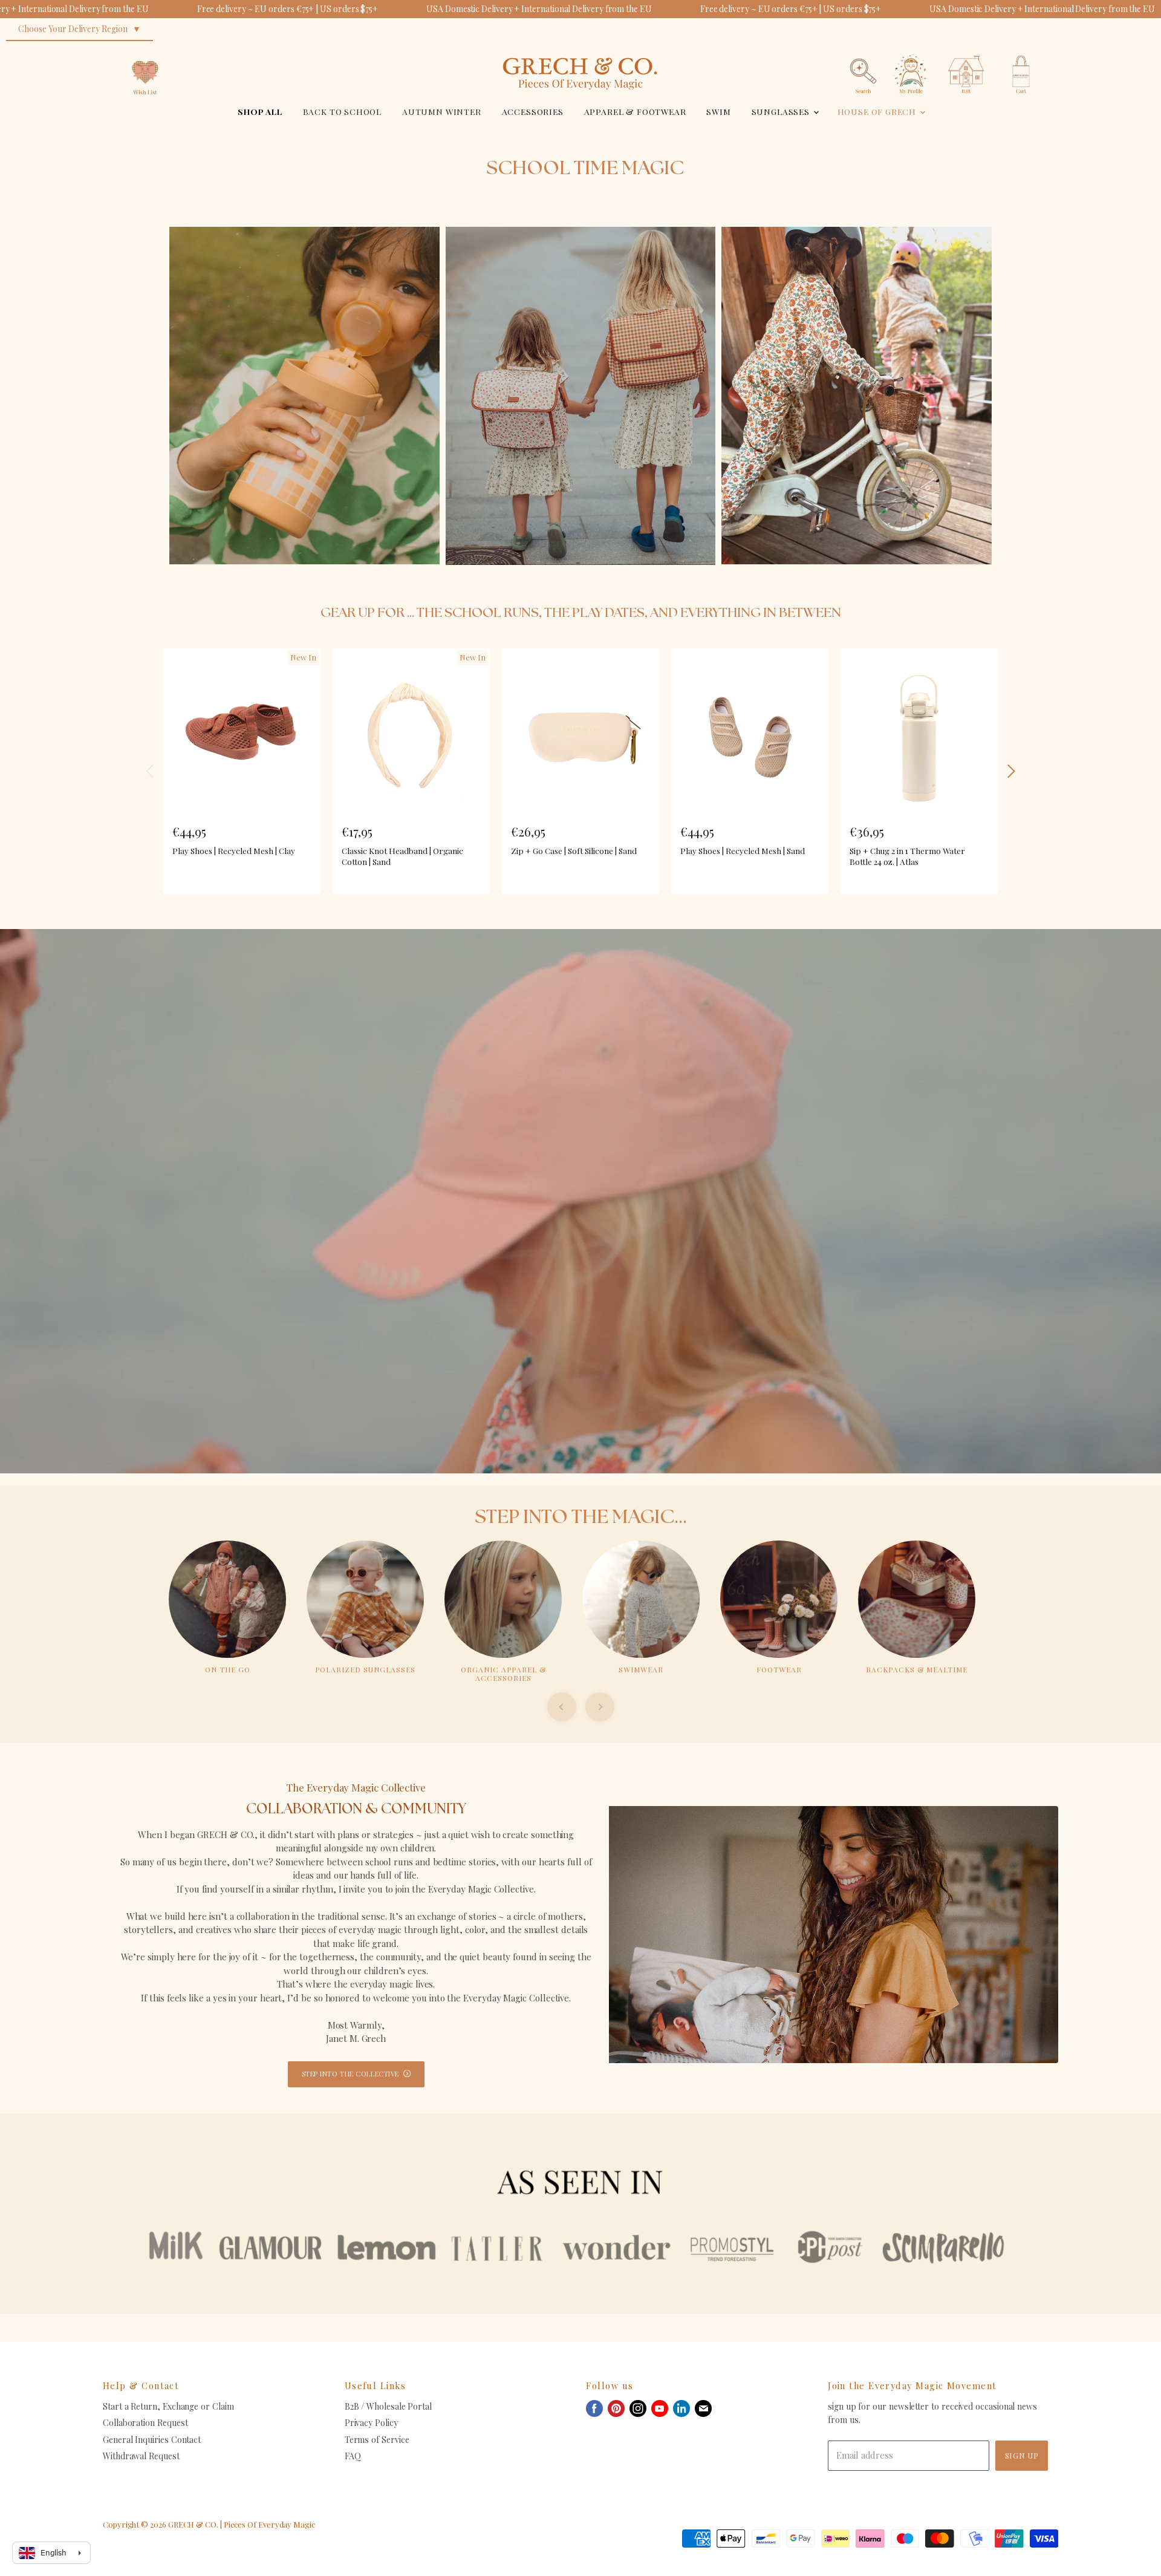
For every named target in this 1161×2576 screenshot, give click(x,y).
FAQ (353, 2456)
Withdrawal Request (141, 2456)
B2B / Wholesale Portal (388, 2406)
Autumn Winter (442, 111)
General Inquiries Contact (152, 2440)
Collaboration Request (145, 2423)
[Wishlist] (145, 51)
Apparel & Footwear (635, 111)
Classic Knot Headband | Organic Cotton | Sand (402, 856)
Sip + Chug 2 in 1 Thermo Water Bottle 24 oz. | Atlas (907, 856)
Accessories (533, 111)
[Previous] (151, 771)
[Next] (1010, 771)
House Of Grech (878, 111)
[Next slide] (600, 1707)
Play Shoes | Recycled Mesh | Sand (743, 850)
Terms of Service (377, 2440)
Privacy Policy (371, 2423)
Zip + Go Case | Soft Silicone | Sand (574, 850)
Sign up (1022, 2455)
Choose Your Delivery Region (73, 29)
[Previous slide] (562, 1707)
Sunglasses (782, 111)
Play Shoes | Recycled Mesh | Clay (234, 850)
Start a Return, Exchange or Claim (168, 2406)
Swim (718, 111)
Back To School (343, 111)
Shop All (260, 111)
